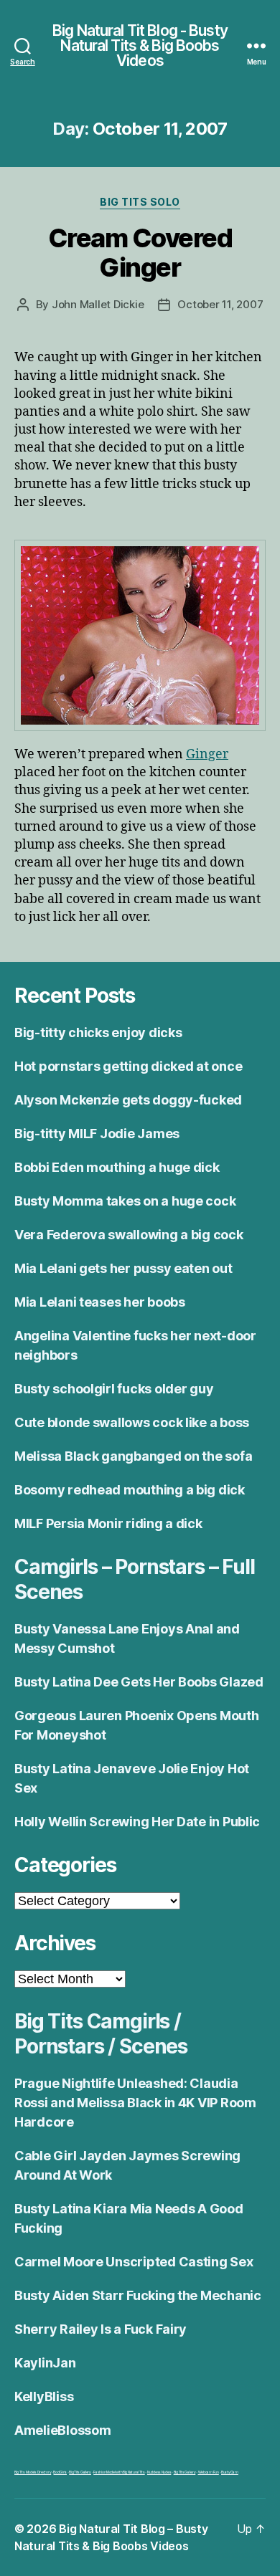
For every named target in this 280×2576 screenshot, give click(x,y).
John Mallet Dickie (98, 304)
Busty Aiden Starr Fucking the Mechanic (138, 2295)
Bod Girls (60, 2472)
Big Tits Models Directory (33, 2472)
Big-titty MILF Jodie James (97, 1134)
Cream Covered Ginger (140, 253)
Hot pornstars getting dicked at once (128, 1066)
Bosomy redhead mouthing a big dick (130, 1490)
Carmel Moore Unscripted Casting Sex (134, 2262)
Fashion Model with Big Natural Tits (119, 2472)
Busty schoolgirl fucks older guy (114, 1389)
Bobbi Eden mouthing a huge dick (117, 1167)
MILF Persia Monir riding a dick (108, 1523)
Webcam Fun (209, 2472)
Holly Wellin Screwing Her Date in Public (137, 1822)
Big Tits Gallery (80, 2472)
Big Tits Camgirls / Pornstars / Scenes (101, 2034)
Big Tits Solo (140, 202)
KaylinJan (45, 2363)
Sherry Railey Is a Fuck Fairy (101, 2329)
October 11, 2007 (220, 304)
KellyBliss (44, 2396)
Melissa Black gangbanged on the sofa (133, 1456)
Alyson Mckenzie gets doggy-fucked (128, 1100)
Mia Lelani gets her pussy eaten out (123, 1268)
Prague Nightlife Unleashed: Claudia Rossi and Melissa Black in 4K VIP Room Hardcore (135, 2103)
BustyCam (230, 2472)
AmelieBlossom (63, 2430)
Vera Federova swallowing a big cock (129, 1235)
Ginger (207, 754)
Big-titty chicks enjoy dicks (98, 1032)
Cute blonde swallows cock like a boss (132, 1422)
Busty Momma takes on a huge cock (125, 1201)
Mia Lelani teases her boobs (100, 1302)
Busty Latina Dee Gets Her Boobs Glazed (139, 1682)
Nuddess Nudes (159, 2472)
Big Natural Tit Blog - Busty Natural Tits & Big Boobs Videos (140, 46)
